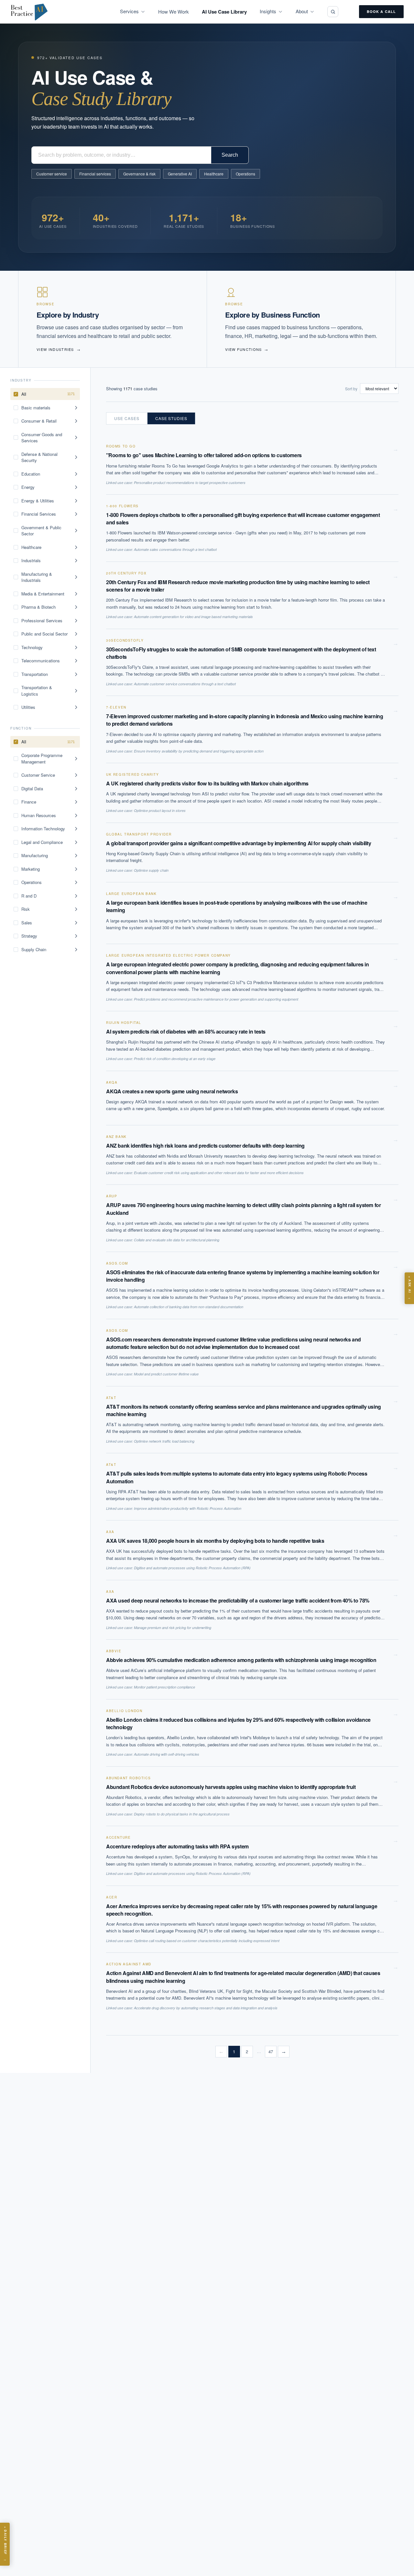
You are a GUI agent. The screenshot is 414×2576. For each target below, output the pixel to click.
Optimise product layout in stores (160, 810)
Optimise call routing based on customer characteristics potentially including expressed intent (207, 1941)
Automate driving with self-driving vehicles (167, 1754)
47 (271, 2051)
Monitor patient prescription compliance (164, 1687)
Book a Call (381, 11)
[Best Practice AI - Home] (29, 12)
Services (129, 11)
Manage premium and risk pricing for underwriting (173, 1628)
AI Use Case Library (224, 12)
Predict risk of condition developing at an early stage (175, 1059)
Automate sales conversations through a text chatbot (175, 549)
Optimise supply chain (151, 870)
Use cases (127, 418)
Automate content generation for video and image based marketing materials (193, 617)
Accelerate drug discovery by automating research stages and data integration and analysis (206, 2008)
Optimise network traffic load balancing (164, 1441)
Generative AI (180, 174)
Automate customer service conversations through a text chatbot (185, 684)
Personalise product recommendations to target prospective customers (190, 483)
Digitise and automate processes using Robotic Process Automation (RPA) (192, 1568)
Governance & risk (139, 174)
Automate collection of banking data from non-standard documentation (189, 1307)
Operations (245, 174)
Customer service (52, 174)
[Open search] (333, 12)
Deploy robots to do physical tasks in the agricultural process (182, 1814)
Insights (268, 11)
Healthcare (214, 174)
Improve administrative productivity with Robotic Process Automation (188, 1508)
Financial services (95, 174)
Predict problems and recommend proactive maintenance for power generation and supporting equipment (216, 999)
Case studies (171, 418)
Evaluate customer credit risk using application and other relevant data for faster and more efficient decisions (219, 1173)
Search (230, 155)
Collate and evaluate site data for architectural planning (177, 1240)
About (302, 11)
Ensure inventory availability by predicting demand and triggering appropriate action (199, 751)
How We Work (174, 11)
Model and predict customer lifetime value (166, 1374)
